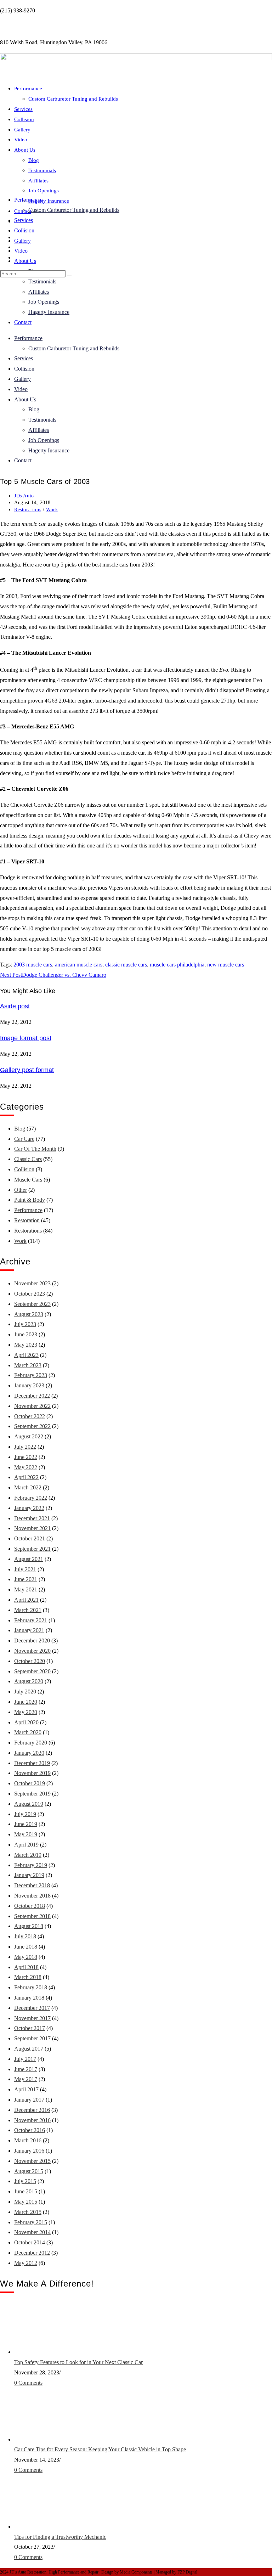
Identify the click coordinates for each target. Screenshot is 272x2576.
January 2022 (29, 1508)
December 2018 (32, 1885)
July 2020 (25, 1692)
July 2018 (25, 1936)
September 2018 (32, 1916)
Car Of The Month (35, 1149)
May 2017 (26, 2079)
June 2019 (26, 1824)
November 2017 (32, 2018)
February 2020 (31, 1743)
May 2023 (26, 1345)
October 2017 (30, 2028)
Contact (23, 211)
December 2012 (32, 2253)
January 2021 (29, 1630)
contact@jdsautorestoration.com (36, 26)
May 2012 (26, 2263)
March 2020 (28, 1732)
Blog (34, 160)
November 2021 (32, 1528)
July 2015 (25, 2181)
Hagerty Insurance (49, 201)
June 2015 (26, 2191)
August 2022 (29, 1436)
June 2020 (26, 1702)
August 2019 (29, 1804)
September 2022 (32, 1426)
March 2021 (28, 1610)
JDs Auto (24, 496)
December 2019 (32, 1763)
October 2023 (30, 1294)
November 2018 (32, 1896)
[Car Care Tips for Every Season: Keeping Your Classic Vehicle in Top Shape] (41, 2439)
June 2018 (26, 1947)
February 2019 (31, 1865)
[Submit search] (69, 275)
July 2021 (25, 1569)
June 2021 (26, 1579)
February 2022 (31, 1498)
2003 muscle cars (33, 965)
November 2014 (32, 2232)
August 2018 (29, 1926)
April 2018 (26, 1967)
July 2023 (25, 1324)
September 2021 (32, 1549)
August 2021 (29, 1559)
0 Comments (28, 2383)
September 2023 (32, 1304)
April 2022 (26, 1477)
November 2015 (32, 2161)
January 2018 (29, 1998)
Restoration (27, 1220)
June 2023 (26, 1334)
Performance (28, 89)
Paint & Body (30, 1200)
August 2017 (29, 2049)
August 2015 (29, 2171)
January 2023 (29, 1385)
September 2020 (32, 1671)
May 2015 (26, 2202)
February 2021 (31, 1620)
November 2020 (32, 1651)
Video (21, 251)
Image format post (26, 1038)
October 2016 (30, 2130)
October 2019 (30, 1783)
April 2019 (26, 1845)
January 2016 (29, 2151)
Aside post (15, 1006)
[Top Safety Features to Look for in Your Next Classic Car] (41, 2352)
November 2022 (32, 1406)
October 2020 (30, 1661)
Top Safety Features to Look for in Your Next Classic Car (78, 2362)
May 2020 (26, 1712)
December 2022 (32, 1396)
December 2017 (32, 2008)
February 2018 (31, 1987)
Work (52, 510)
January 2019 (29, 1875)
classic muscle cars (126, 965)
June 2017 (26, 2069)
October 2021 (30, 1538)
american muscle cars (79, 965)
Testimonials (42, 170)
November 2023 (32, 1283)
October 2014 (30, 2242)
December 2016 (32, 2110)
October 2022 (30, 1416)
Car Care (24, 1139)
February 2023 (31, 1375)
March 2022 (28, 1487)
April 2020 (26, 1722)
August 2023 (29, 1314)
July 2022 (25, 1447)
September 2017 (32, 2038)
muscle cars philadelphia (177, 965)
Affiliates (38, 181)
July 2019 (25, 1814)
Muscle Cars (28, 1180)
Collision (24, 230)
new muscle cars (226, 965)
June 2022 (26, 1457)
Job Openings (44, 191)
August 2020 (29, 1681)
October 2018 (30, 1906)
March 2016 (28, 2140)
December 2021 (32, 1518)
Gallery (22, 241)
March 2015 (28, 2212)
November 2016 (32, 2120)
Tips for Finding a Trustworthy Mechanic (60, 2537)
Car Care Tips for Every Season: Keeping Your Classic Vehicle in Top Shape (100, 2449)
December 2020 (32, 1641)
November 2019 (32, 1773)
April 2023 (26, 1355)
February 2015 (31, 2222)
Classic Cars (28, 1159)
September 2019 (32, 1794)
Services (24, 220)
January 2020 (29, 1753)
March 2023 (28, 1365)
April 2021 (26, 1600)
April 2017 (26, 2089)
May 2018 (26, 1957)
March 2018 (28, 1977)
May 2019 (26, 1834)
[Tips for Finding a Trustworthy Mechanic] (41, 2527)
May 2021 (26, 1589)
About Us (25, 261)
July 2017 (25, 2059)
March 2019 (28, 1855)
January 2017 (29, 2100)
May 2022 (26, 1467)
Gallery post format (27, 1070)
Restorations (28, 510)
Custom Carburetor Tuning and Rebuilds (74, 210)
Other (21, 1190)
